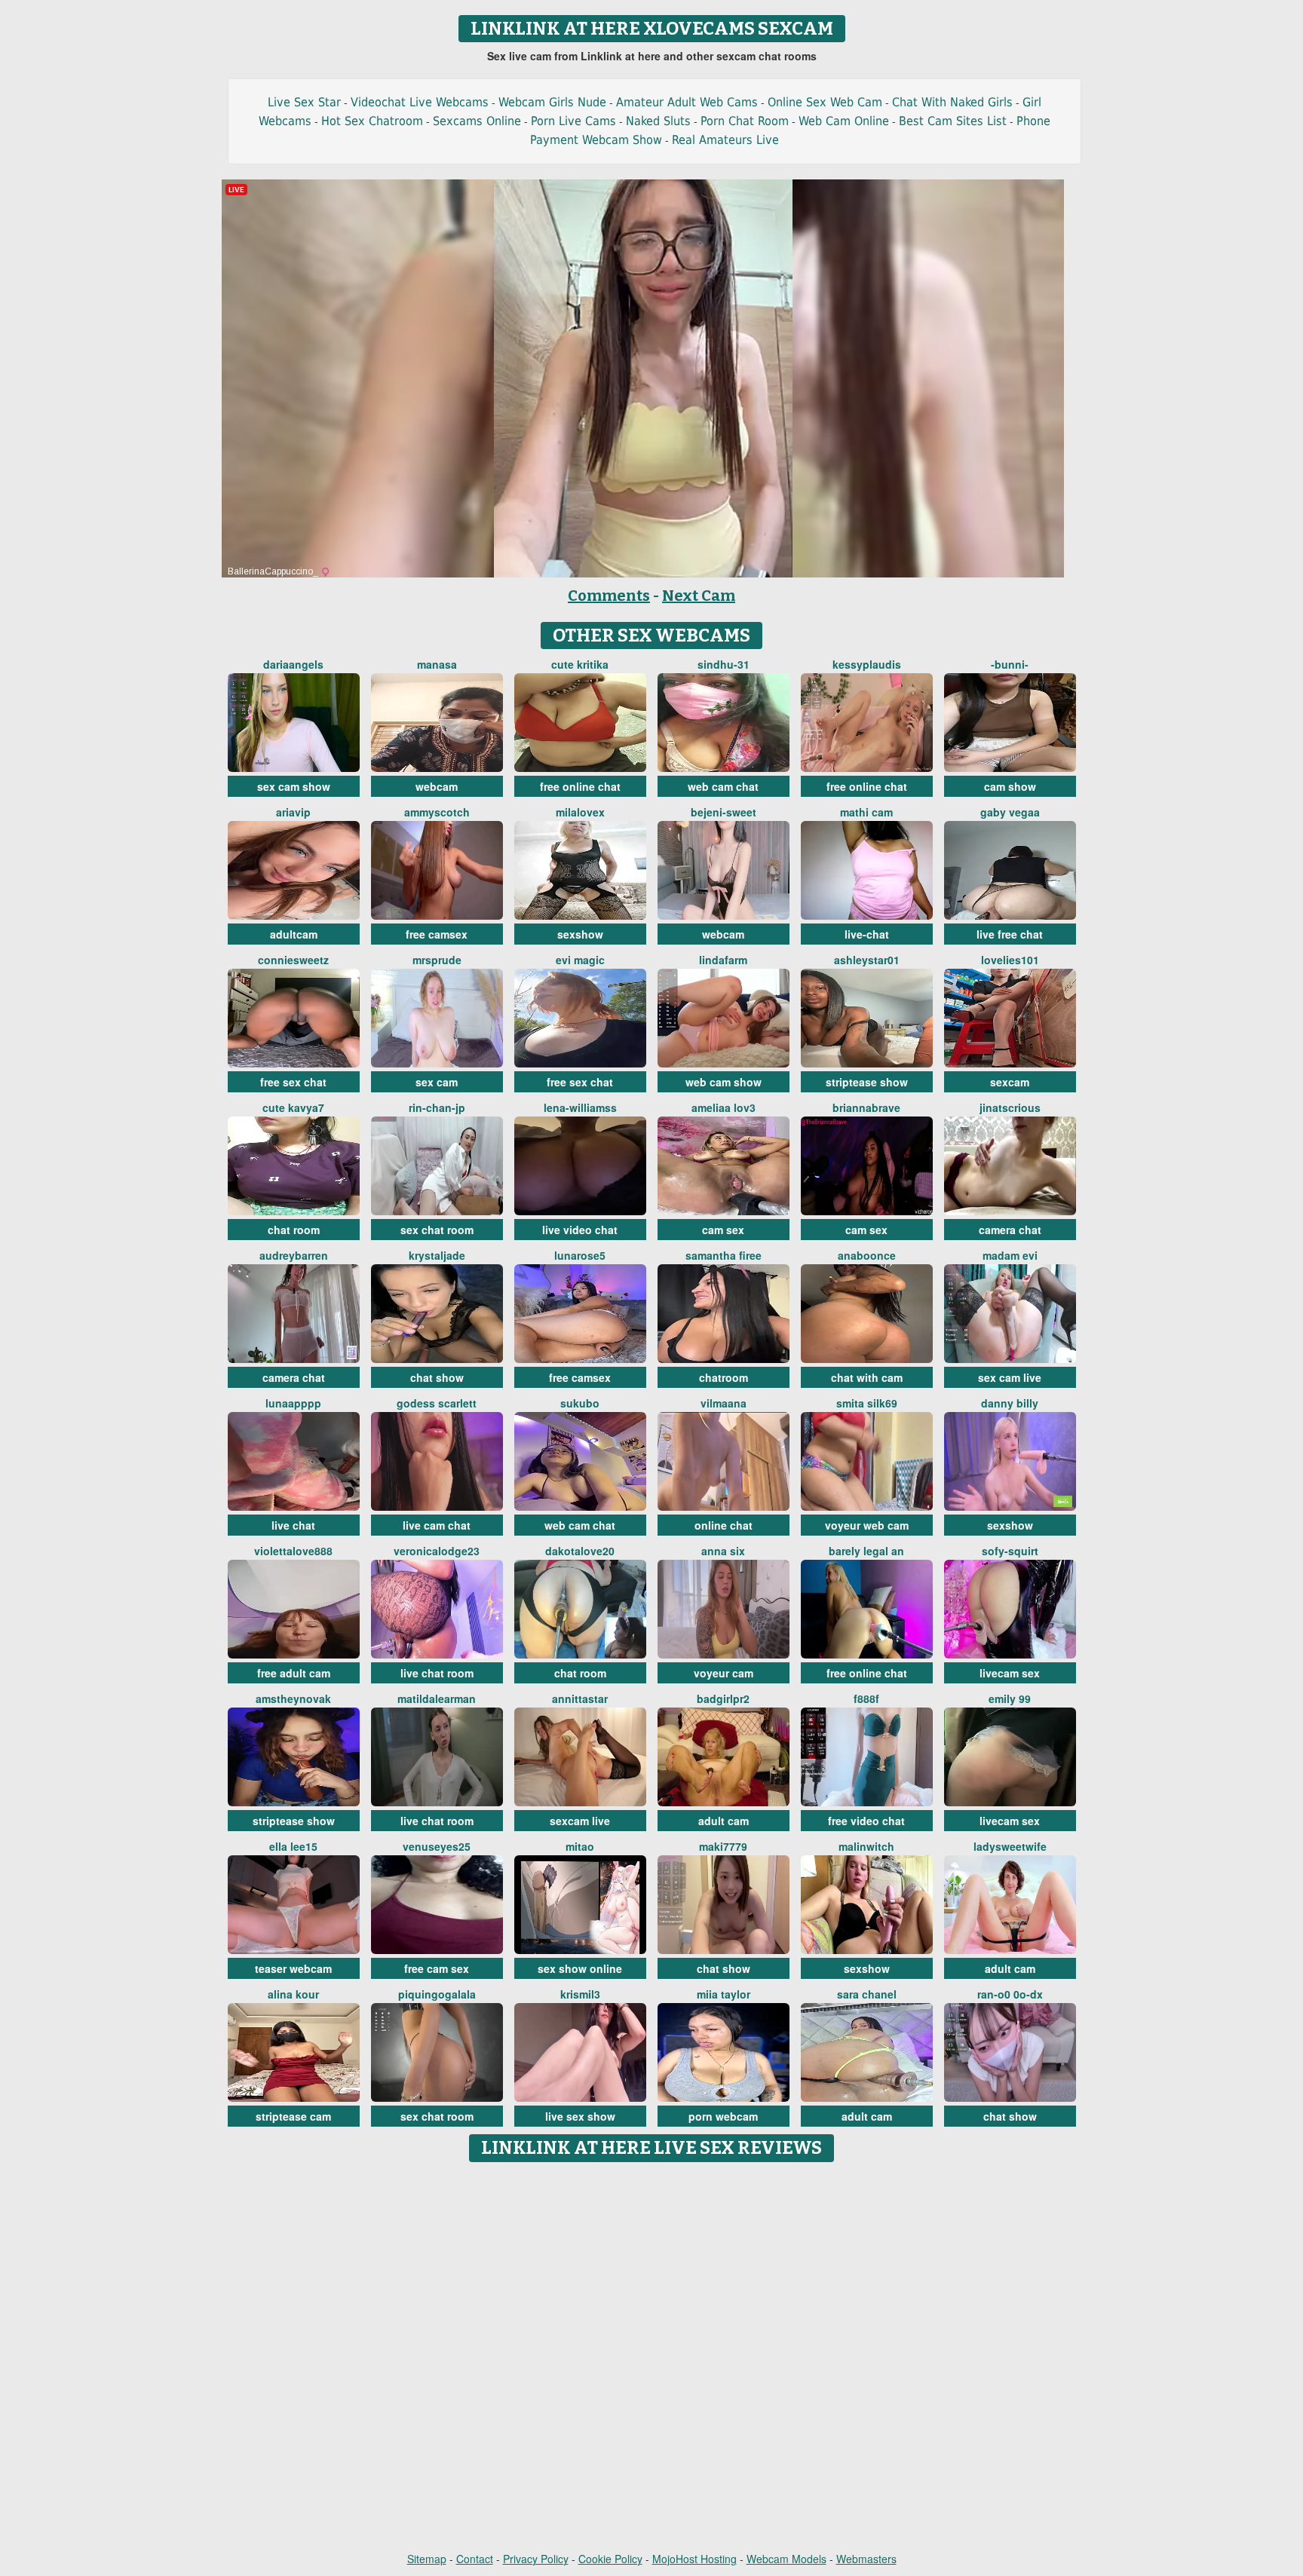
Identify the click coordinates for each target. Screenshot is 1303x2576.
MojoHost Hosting (694, 2559)
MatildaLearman (437, 1698)
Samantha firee (724, 1255)
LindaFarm (723, 960)
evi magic (580, 960)
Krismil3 (580, 1994)
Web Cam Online (844, 121)
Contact (475, 2559)
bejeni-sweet (724, 812)
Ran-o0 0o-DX (1010, 1994)
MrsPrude (437, 960)
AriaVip (293, 812)
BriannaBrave (866, 1107)
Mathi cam (866, 812)
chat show (437, 1377)
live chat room (437, 1673)
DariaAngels (293, 664)
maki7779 (723, 1846)
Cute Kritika (580, 664)
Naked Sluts (658, 121)
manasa (437, 664)
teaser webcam (293, 1968)
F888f (866, 1698)
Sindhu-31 (724, 664)
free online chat (580, 786)
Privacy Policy (536, 2559)
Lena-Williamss (580, 1107)
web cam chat (723, 786)
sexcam (1010, 1082)
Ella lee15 (293, 1846)
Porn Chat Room (745, 121)
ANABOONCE (867, 1255)
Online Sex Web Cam (825, 102)
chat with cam (867, 1377)
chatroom (724, 1377)
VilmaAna (724, 1403)
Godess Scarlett (437, 1403)
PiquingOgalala (437, 1994)
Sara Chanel (867, 1994)
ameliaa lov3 (724, 1107)
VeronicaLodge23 (437, 1551)
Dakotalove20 (580, 1551)
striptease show (867, 1082)
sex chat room (437, 1230)
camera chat (1010, 1230)
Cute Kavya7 (293, 1107)
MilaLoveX (580, 812)
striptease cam (293, 2116)
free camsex (437, 934)
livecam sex (1010, 1673)
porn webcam (723, 2116)
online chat (724, 1525)
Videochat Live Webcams (420, 102)
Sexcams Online (477, 121)
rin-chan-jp (437, 1107)
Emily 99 (1010, 1698)
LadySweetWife (1010, 1846)
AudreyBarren (294, 1255)
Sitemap (427, 2559)
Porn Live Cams (573, 121)
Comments (609, 596)
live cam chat (437, 1525)
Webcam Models (786, 2559)
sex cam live (1010, 1377)
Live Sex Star (304, 102)
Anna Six (723, 1551)
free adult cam (294, 1673)
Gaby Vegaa (1010, 812)
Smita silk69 (867, 1403)
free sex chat (293, 1082)
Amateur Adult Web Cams (687, 102)
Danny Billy (1010, 1403)
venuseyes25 (437, 1846)
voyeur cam (724, 1673)
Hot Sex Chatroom (372, 121)
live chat (293, 1525)
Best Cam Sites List (953, 121)
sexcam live (580, 1821)
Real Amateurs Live (725, 140)
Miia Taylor (724, 1994)
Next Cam (699, 596)
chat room (294, 1230)
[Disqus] (652, 2358)
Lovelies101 (1010, 960)
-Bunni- (1010, 664)
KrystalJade (437, 1255)
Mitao (580, 1846)
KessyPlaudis (867, 664)
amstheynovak (293, 1698)
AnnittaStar (580, 1698)
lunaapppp (293, 1403)
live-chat (867, 934)
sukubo (580, 1403)
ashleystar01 (867, 960)
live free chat (1010, 934)
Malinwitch (866, 1846)
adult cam (724, 1821)
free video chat (866, 1821)
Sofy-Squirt (1010, 1551)
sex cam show (294, 786)
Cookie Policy (610, 2559)
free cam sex (437, 1968)
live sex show (580, 2116)
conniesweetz (293, 960)
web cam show (724, 1082)
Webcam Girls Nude (552, 102)
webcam (437, 786)
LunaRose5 (580, 1255)
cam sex (723, 1230)
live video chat (580, 1230)
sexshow (580, 934)
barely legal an (866, 1551)
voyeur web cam (867, 1525)
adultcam (294, 934)
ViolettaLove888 (293, 1551)
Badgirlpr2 (723, 1698)
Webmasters (866, 2559)
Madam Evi (1010, 1255)
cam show (1010, 786)
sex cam (437, 1082)
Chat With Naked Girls (952, 102)
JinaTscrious (1010, 1107)
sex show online (580, 1968)
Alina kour (293, 1994)
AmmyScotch (437, 812)
